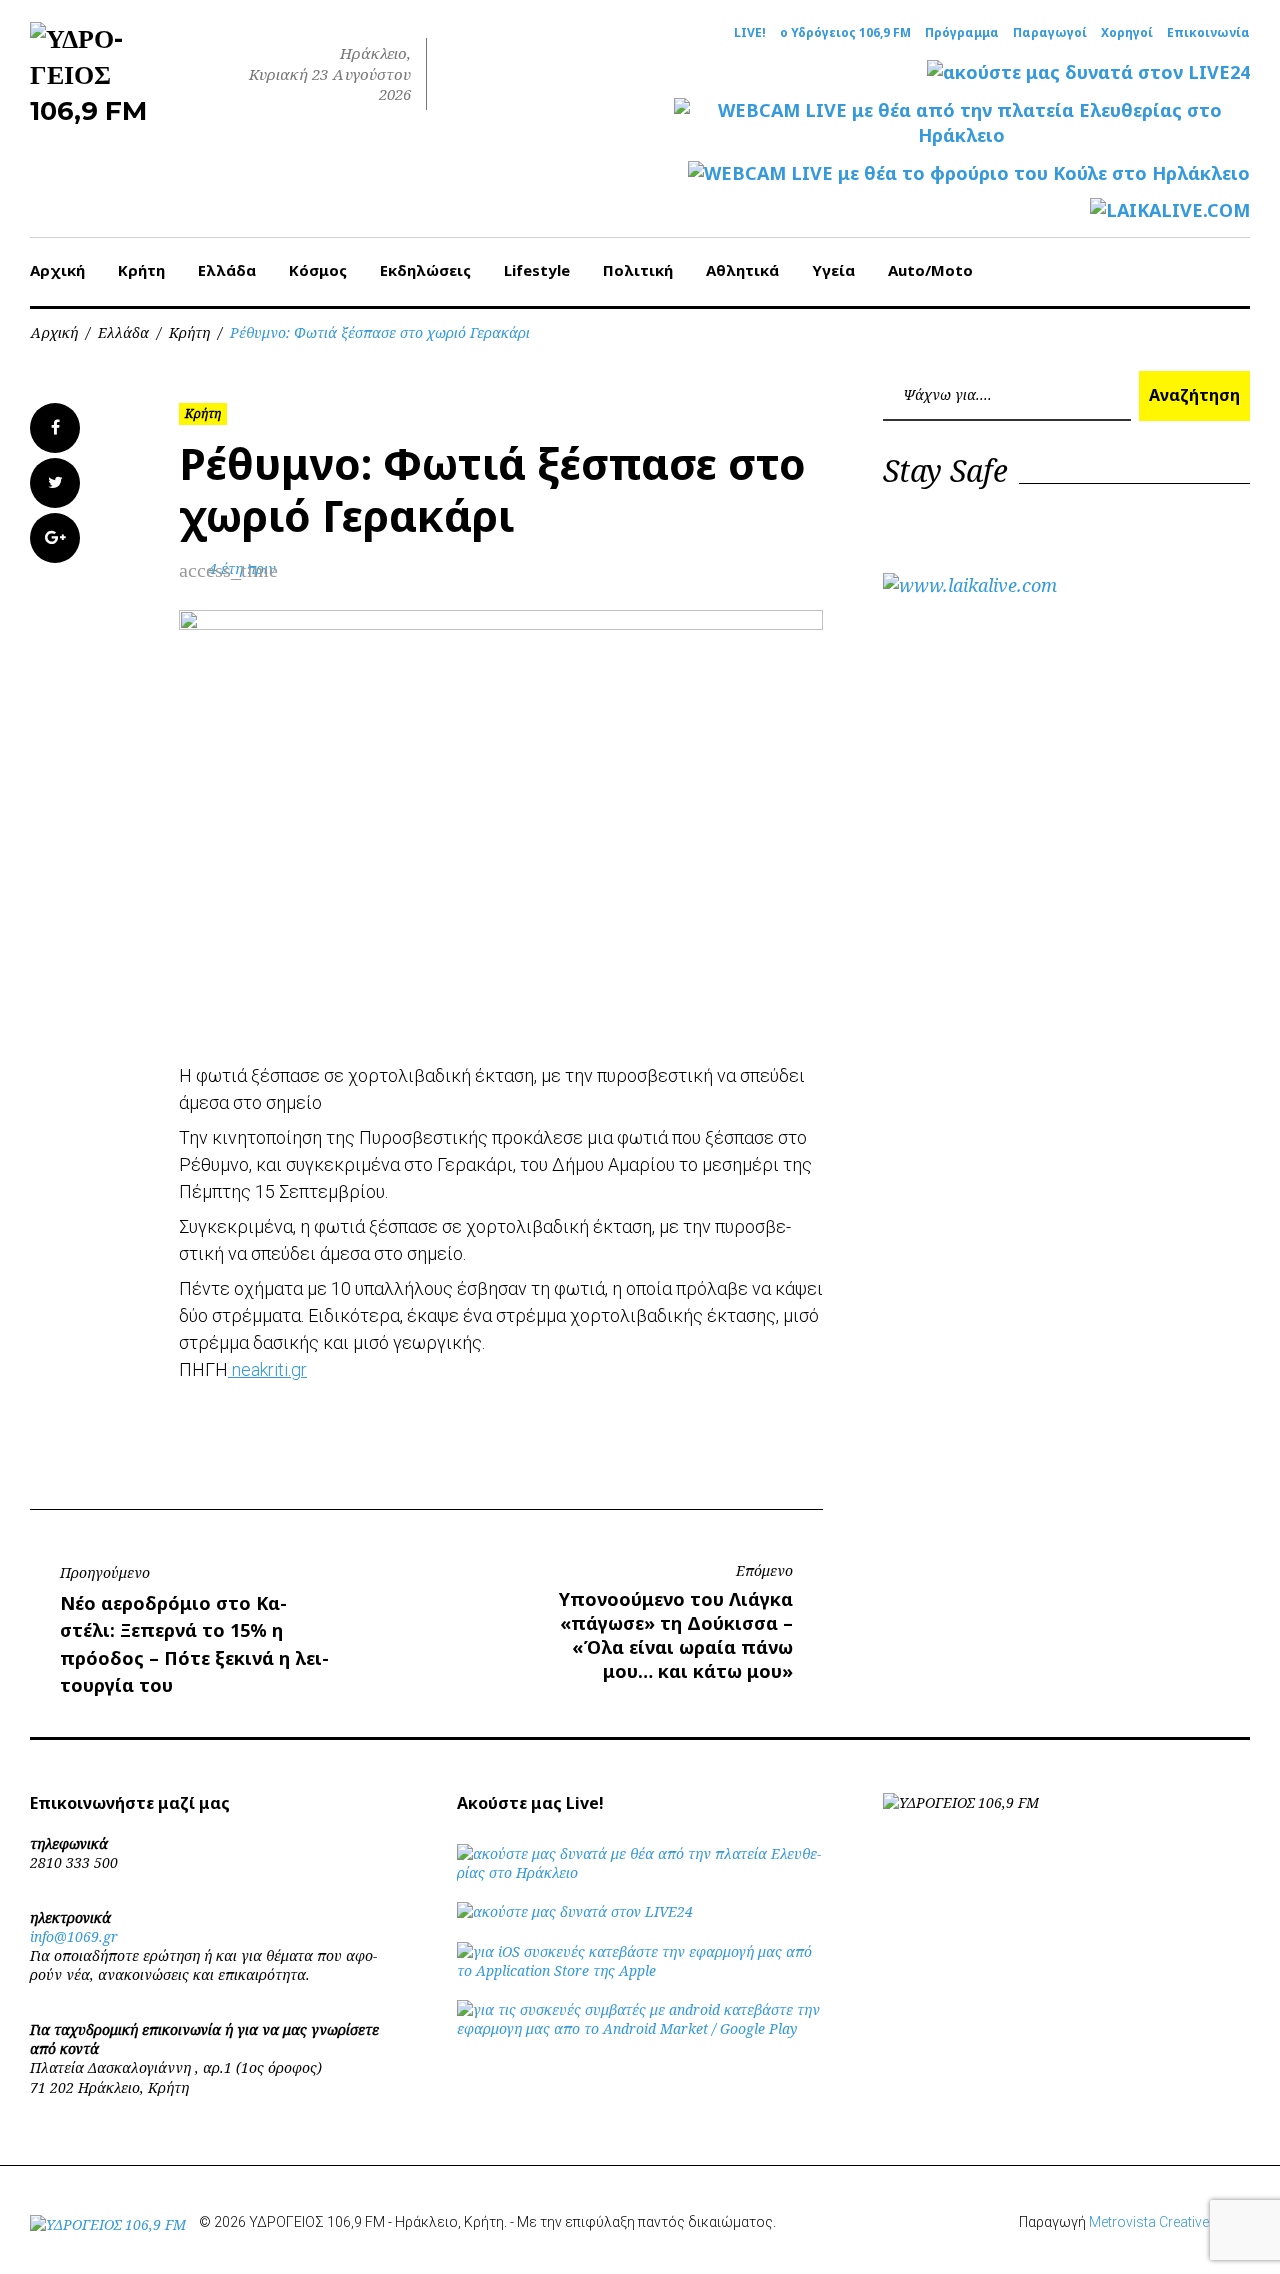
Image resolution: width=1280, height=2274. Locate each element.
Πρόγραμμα (962, 33)
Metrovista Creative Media (1169, 2222)
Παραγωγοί (1050, 33)
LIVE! (750, 33)
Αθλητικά (742, 270)
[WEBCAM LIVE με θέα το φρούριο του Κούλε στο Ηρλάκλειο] (969, 173)
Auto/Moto (930, 270)
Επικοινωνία (1208, 33)
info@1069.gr (74, 1936)
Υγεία (833, 270)
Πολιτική (638, 270)
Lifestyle (537, 270)
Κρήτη (141, 270)
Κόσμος (318, 270)
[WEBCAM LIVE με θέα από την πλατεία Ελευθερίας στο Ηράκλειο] (962, 123)
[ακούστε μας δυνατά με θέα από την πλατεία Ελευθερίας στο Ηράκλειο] (640, 1872)
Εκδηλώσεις (425, 270)
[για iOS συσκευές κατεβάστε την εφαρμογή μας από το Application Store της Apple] (640, 1970)
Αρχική (57, 270)
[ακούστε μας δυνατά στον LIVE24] (1088, 72)
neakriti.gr (267, 1369)
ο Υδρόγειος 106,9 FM (845, 33)
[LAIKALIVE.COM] (1170, 210)
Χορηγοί (1127, 33)
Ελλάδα (227, 270)
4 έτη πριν (242, 568)
